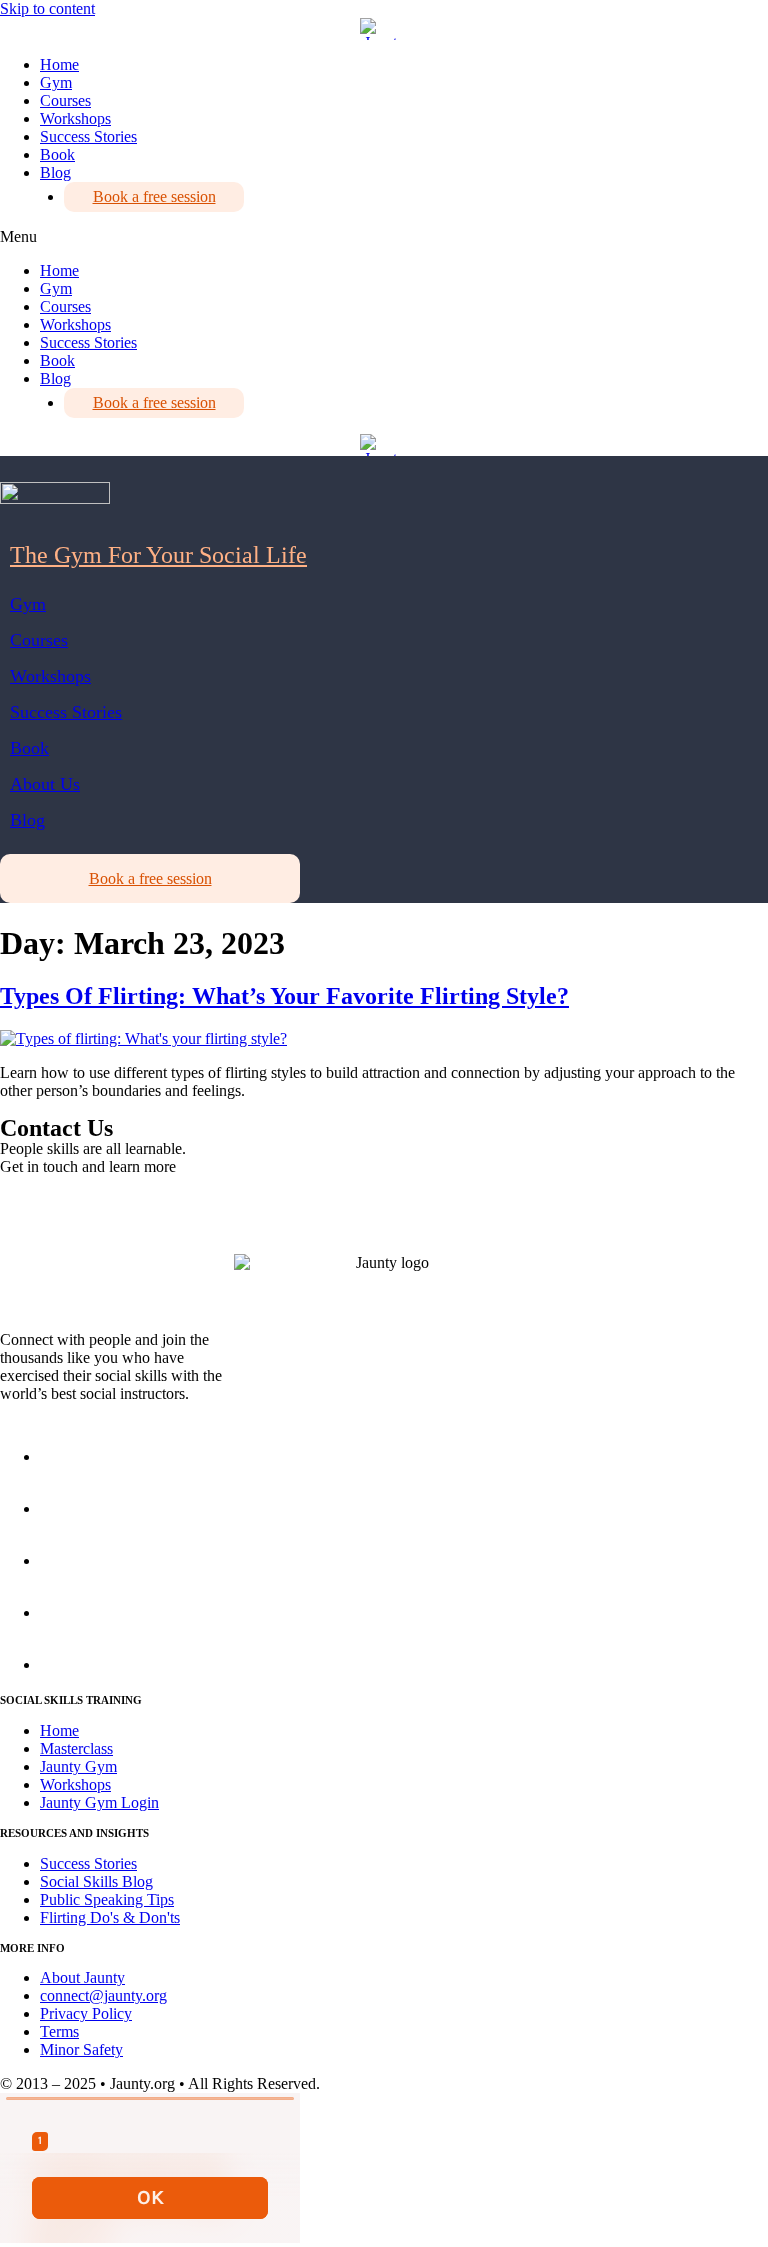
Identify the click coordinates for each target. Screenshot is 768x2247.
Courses (65, 100)
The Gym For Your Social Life (158, 555)
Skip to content (47, 8)
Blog (55, 172)
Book (57, 154)
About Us (45, 784)
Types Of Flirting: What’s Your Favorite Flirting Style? (284, 996)
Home (59, 64)
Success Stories (88, 136)
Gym (56, 82)
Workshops (75, 118)
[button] (384, 237)
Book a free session (154, 196)
